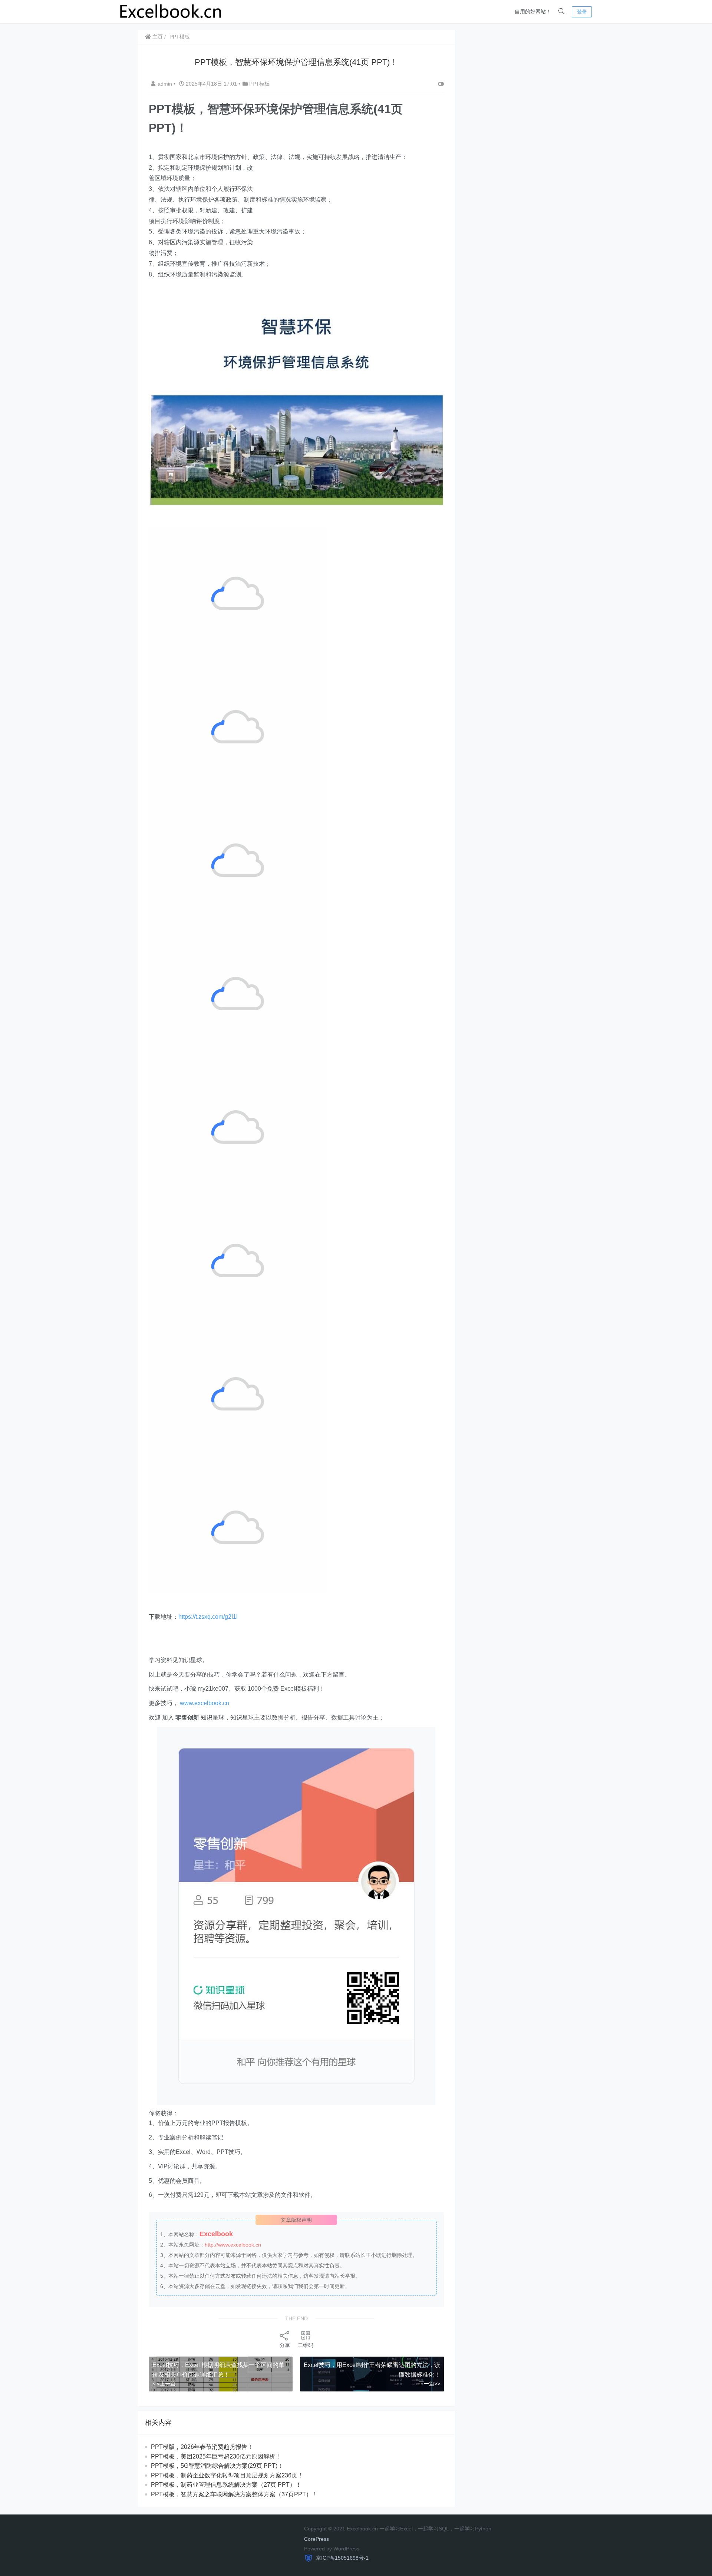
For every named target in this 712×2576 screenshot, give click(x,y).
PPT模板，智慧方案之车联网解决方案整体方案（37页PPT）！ (234, 2494)
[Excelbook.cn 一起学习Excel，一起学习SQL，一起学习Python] (171, 11)
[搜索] (561, 11)
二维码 (306, 2345)
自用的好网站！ (533, 11)
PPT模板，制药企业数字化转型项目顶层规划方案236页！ (227, 2475)
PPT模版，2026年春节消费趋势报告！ (202, 2447)
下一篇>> (429, 2384)
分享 (285, 2345)
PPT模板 (180, 37)
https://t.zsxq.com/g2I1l (208, 1617)
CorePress (317, 2539)
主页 (157, 37)
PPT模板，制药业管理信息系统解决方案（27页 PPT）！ (226, 2485)
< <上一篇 (164, 2384)
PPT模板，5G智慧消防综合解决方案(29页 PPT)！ (217, 2466)
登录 (582, 12)
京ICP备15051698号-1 (342, 2558)
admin (166, 84)
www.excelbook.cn (205, 1703)
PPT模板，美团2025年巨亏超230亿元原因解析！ (216, 2456)
